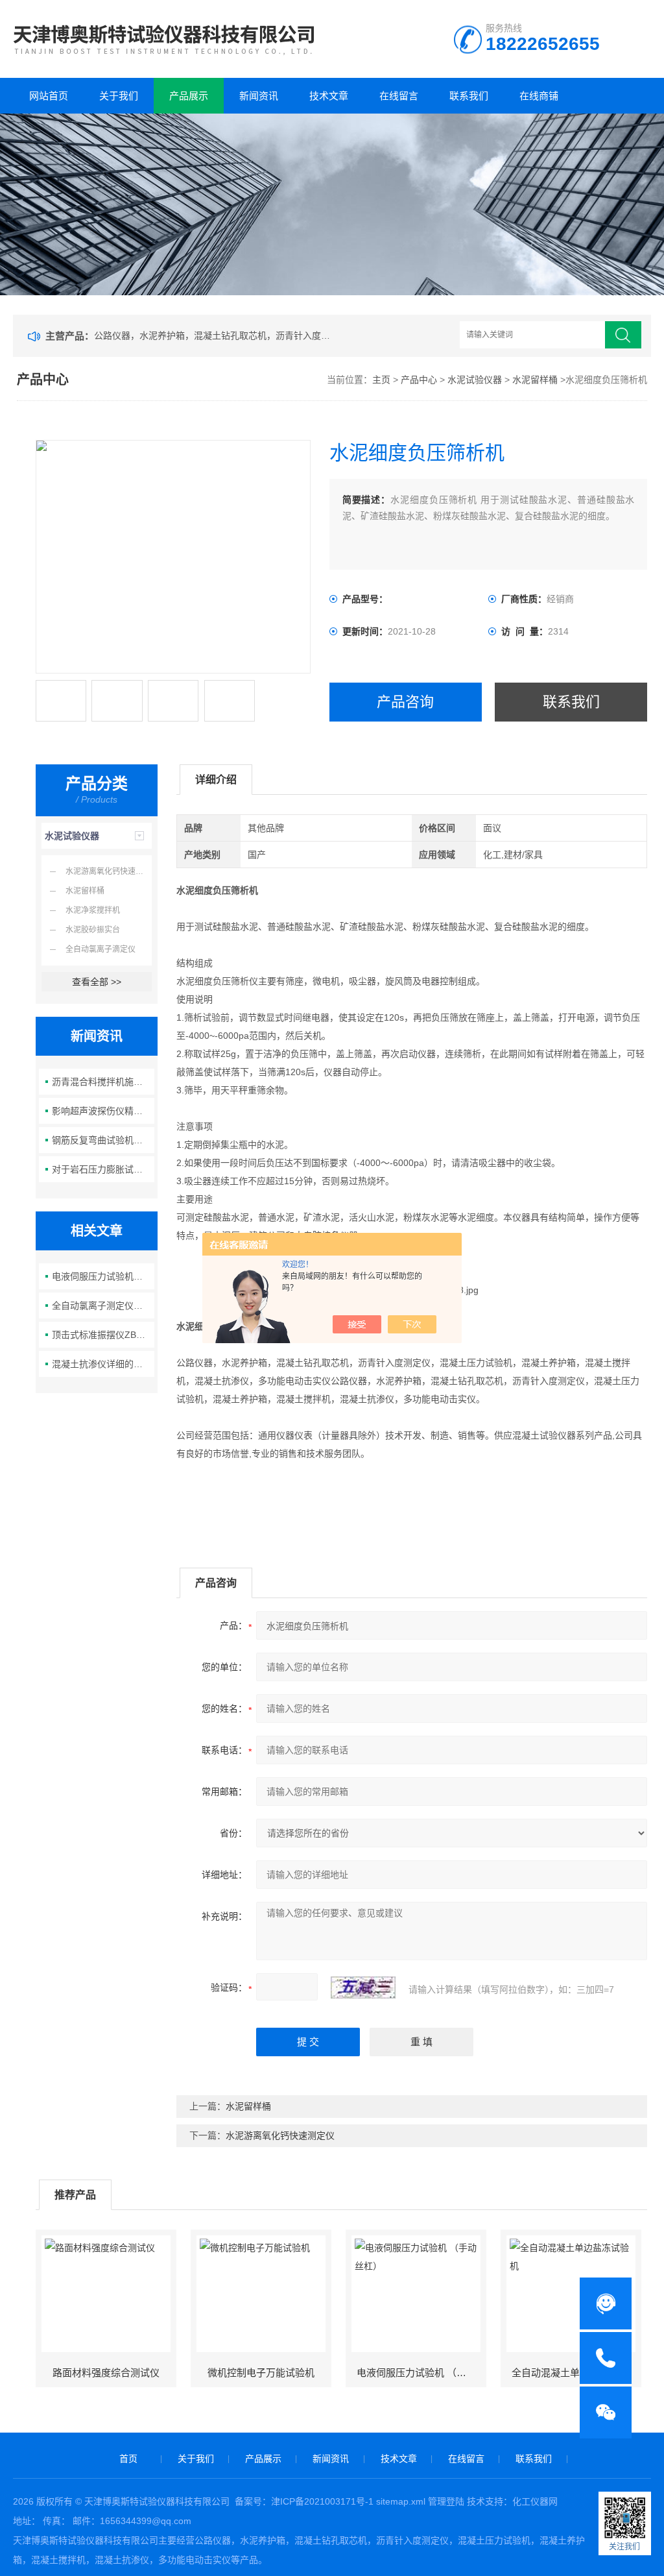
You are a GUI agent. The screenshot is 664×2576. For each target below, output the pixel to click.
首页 (128, 2459)
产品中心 (419, 380)
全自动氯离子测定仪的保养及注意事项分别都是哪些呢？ (103, 1306)
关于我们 (119, 96)
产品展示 (189, 96)
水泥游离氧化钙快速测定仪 (109, 871)
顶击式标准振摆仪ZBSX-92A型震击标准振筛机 (103, 1335)
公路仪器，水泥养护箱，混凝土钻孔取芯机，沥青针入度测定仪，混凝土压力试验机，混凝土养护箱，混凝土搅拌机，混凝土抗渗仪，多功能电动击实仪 (215, 335)
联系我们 (469, 96)
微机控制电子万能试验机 (261, 2373)
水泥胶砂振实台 (93, 930)
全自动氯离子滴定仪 (101, 949)
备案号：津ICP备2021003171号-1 (304, 2501)
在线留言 (399, 96)
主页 (381, 380)
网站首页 (49, 96)
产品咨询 (405, 702)
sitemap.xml (401, 2501)
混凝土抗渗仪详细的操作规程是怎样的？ (103, 1364)
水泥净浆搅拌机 (93, 910)
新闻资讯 (259, 96)
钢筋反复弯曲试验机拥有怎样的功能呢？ (103, 1140)
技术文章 (329, 96)
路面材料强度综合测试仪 (106, 2373)
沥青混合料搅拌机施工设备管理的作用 (103, 1082)
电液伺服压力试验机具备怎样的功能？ (103, 1276)
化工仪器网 (535, 2501)
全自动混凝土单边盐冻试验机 (575, 2373)
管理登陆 (446, 2501)
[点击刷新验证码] (363, 1987)
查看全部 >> (97, 982)
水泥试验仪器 (475, 380)
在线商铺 (539, 96)
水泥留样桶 (535, 380)
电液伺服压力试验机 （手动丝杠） (421, 2373)
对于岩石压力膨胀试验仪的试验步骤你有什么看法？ (103, 1169)
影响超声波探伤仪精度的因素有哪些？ (103, 1111)
